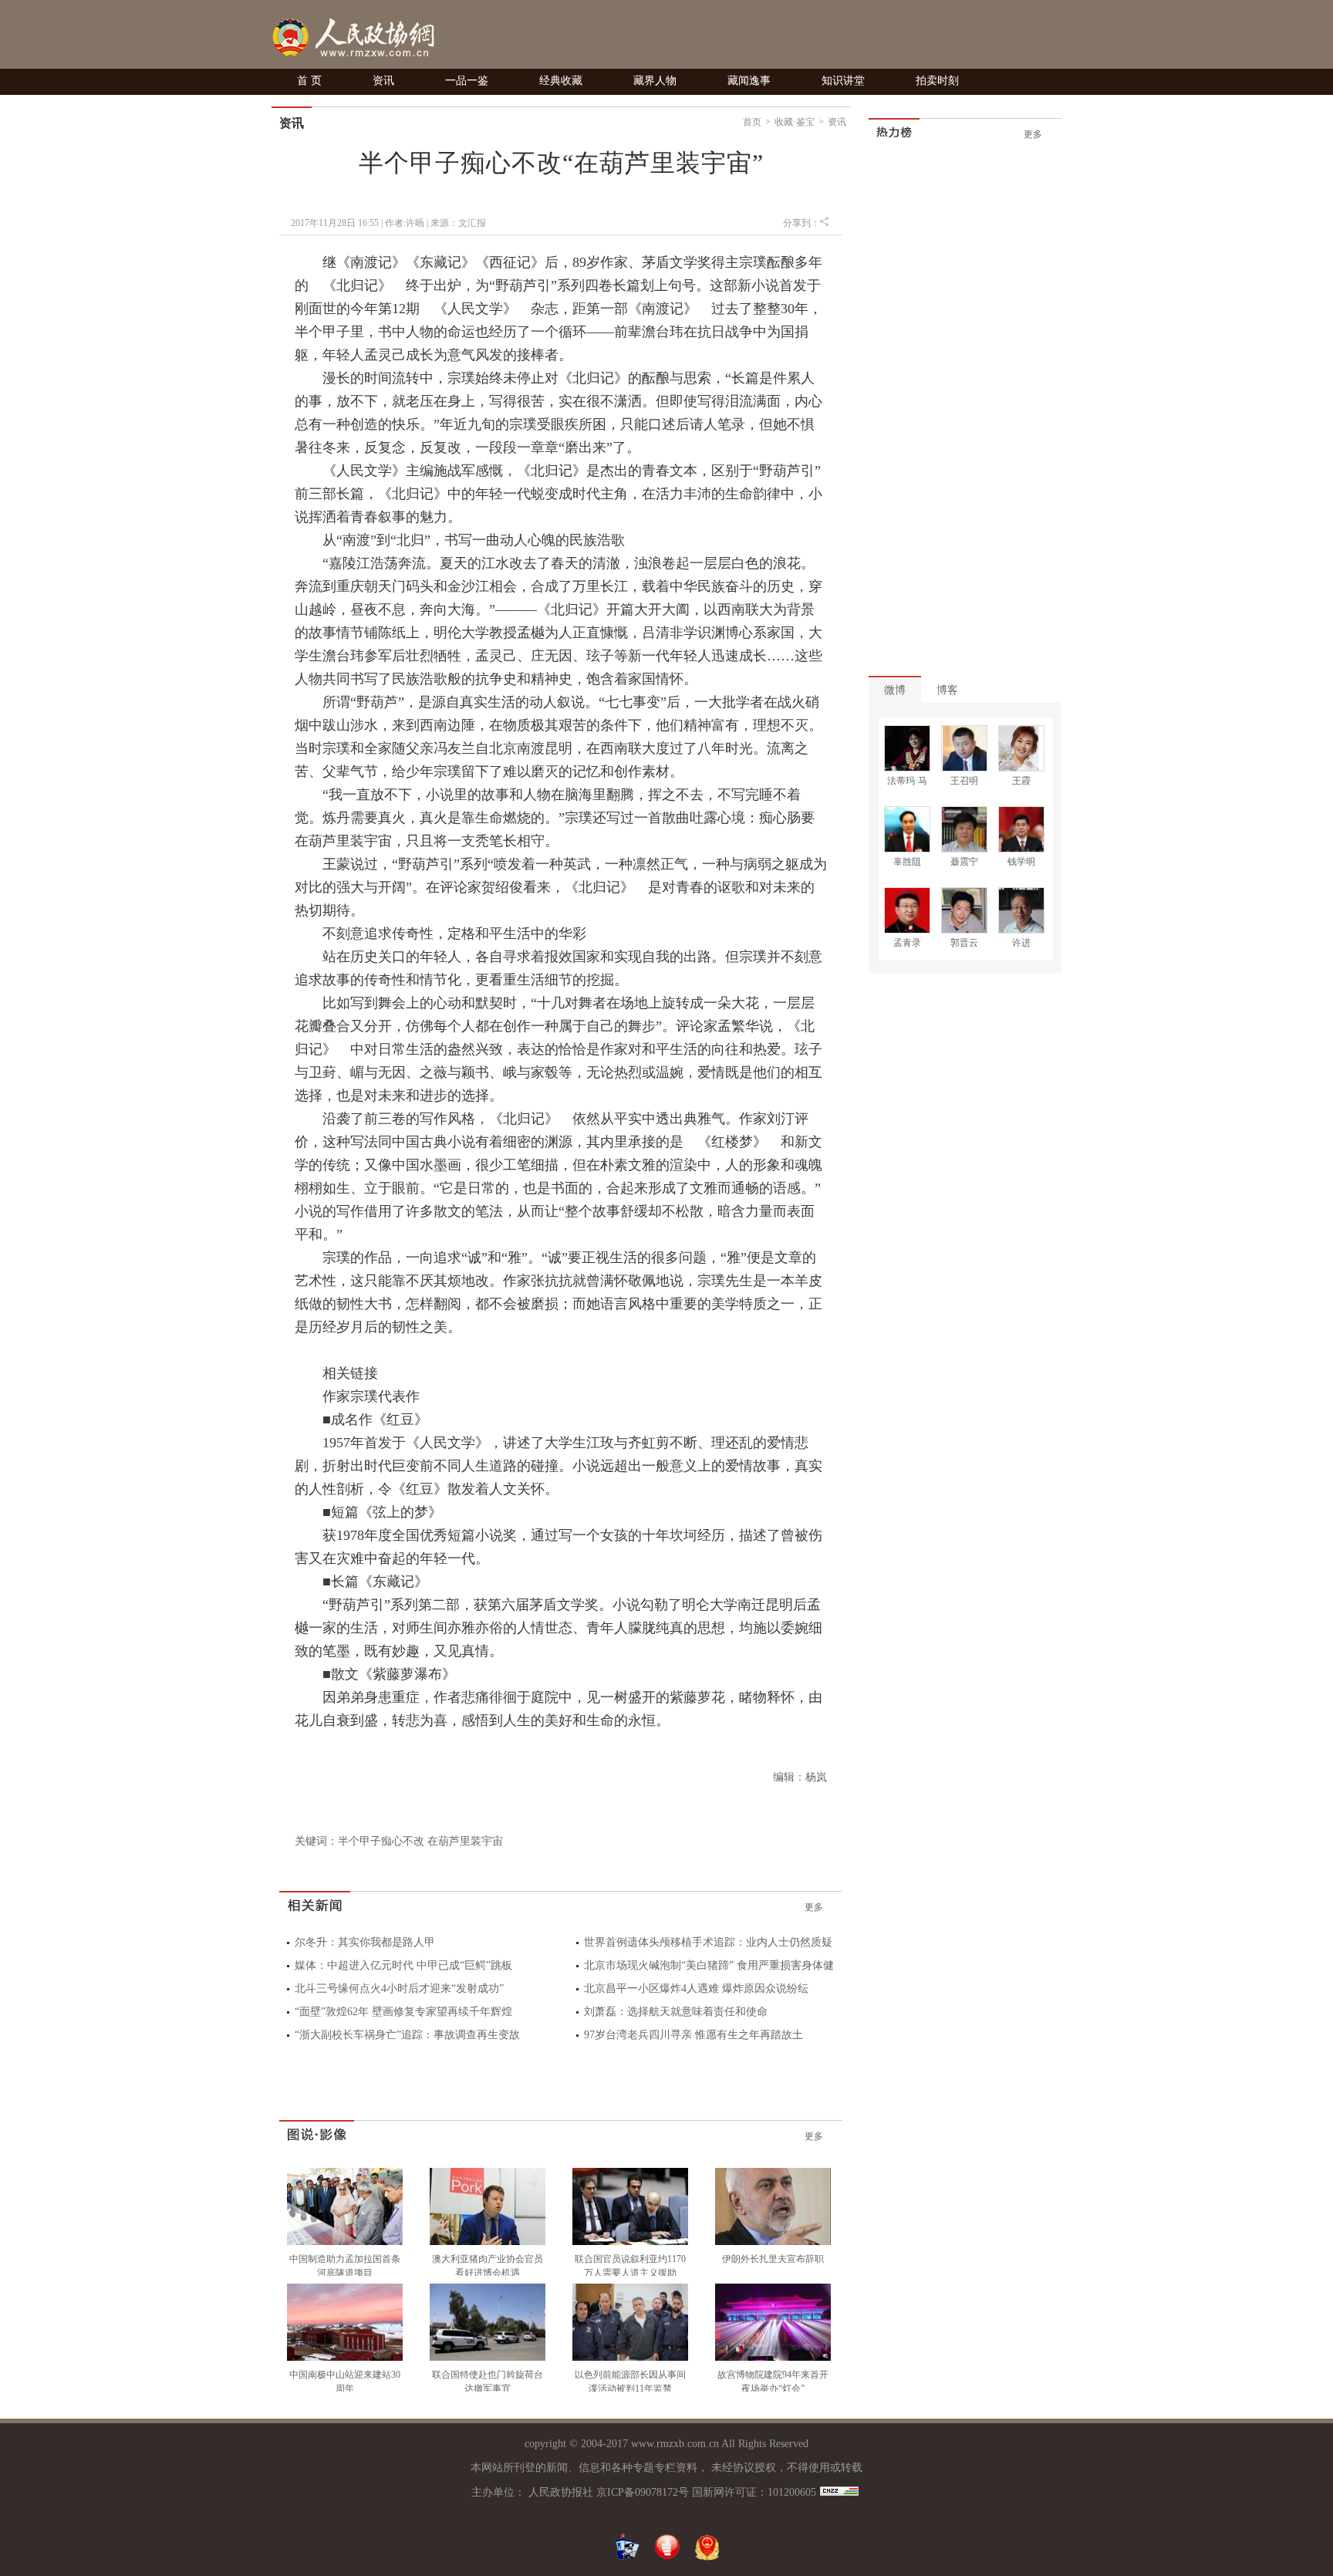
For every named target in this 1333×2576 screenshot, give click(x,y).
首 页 (309, 81)
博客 (947, 690)
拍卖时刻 (937, 81)
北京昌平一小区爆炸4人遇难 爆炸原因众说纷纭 (696, 1989)
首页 (752, 122)
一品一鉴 (467, 81)
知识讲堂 (843, 81)
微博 (895, 690)
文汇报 (472, 223)
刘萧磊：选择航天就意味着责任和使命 (676, 2012)
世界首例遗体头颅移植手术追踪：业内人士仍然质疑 (708, 1942)
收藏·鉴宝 (795, 122)
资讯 (383, 81)
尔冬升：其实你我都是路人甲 (365, 1942)
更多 (814, 1907)
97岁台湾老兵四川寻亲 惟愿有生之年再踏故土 (693, 2035)
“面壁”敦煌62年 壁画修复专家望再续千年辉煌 (403, 2012)
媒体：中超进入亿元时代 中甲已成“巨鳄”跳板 (403, 1965)
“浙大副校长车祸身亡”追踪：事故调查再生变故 (407, 2035)
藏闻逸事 (749, 81)
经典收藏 (561, 81)
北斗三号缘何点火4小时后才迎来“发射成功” (399, 1989)
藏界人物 (655, 81)
